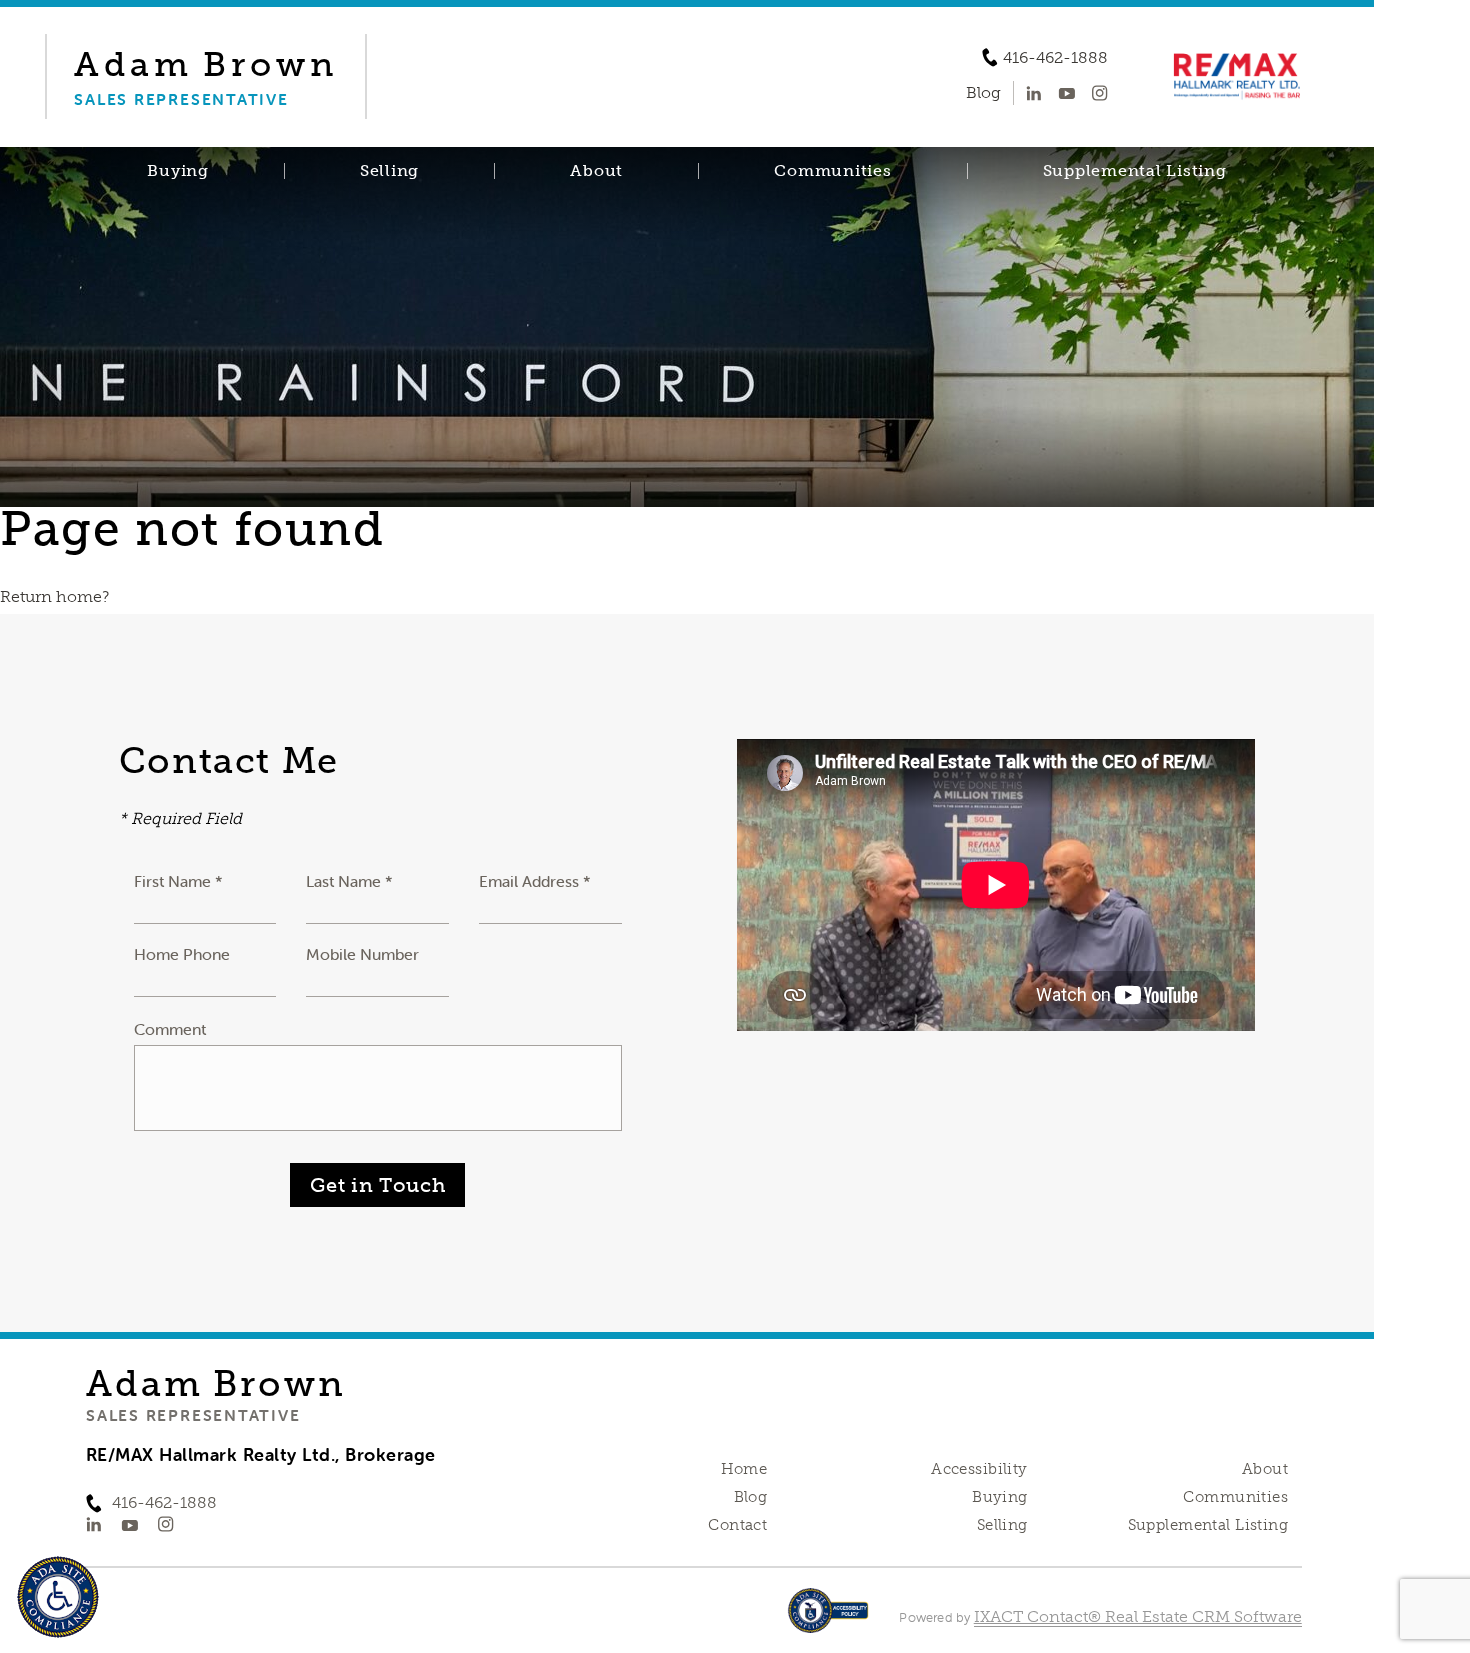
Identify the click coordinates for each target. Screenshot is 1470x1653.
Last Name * (349, 881)
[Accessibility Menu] (58, 1597)
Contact (737, 1525)
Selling (389, 171)
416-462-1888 (1055, 58)
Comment (170, 1029)
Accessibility (979, 1469)
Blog (751, 1497)
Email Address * (535, 881)
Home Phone (182, 954)
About (596, 171)
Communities (832, 171)
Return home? (54, 596)
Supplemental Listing (1135, 171)
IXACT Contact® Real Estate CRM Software (1138, 1616)
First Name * (178, 881)
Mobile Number (362, 954)
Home (744, 1469)
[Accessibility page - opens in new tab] (828, 1620)
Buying (178, 171)
